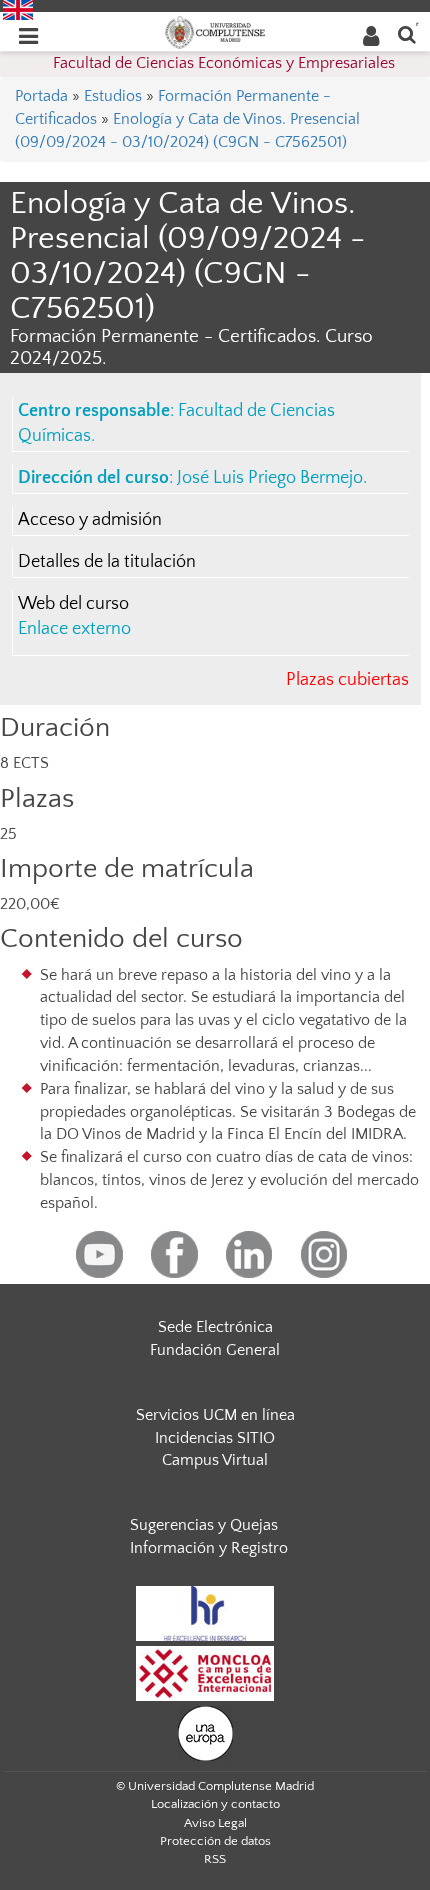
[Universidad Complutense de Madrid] (215, 31)
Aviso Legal (215, 1823)
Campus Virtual (215, 1460)
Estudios (113, 96)
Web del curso (73, 604)
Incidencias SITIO (215, 1438)
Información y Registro (209, 1548)
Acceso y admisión (90, 520)
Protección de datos (215, 1841)
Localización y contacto (215, 1804)
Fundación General (215, 1350)
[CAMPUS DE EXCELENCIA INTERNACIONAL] (205, 1672)
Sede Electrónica (215, 1327)
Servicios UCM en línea (215, 1415)
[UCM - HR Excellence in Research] (205, 1612)
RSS (215, 1859)
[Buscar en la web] (407, 33)
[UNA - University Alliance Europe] (205, 1732)
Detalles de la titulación (107, 562)
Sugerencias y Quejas (204, 1525)
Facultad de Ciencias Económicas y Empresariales (224, 63)
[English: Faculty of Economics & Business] (18, 9)
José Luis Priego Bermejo (270, 478)
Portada (41, 96)
